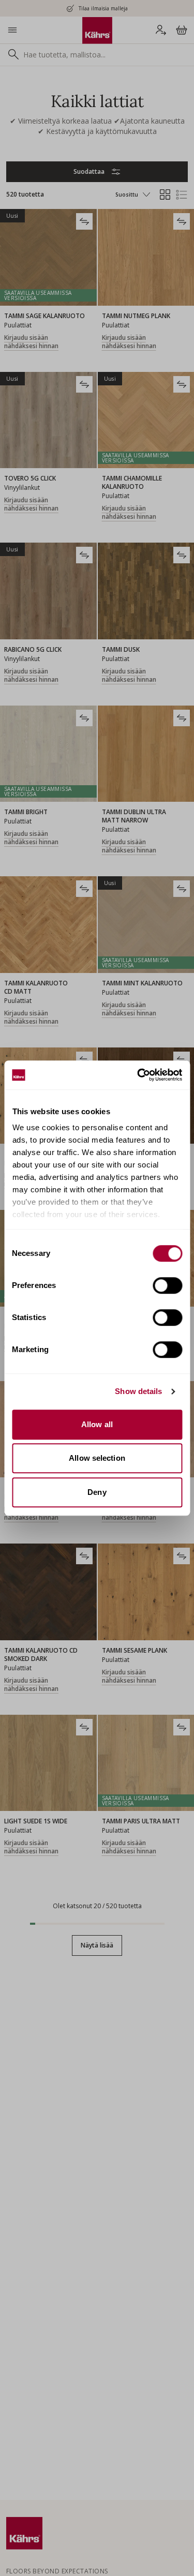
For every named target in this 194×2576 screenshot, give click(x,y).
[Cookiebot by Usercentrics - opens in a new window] (138, 1075)
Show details (138, 1391)
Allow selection (97, 1458)
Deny (97, 1492)
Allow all (97, 1424)
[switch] (167, 1285)
